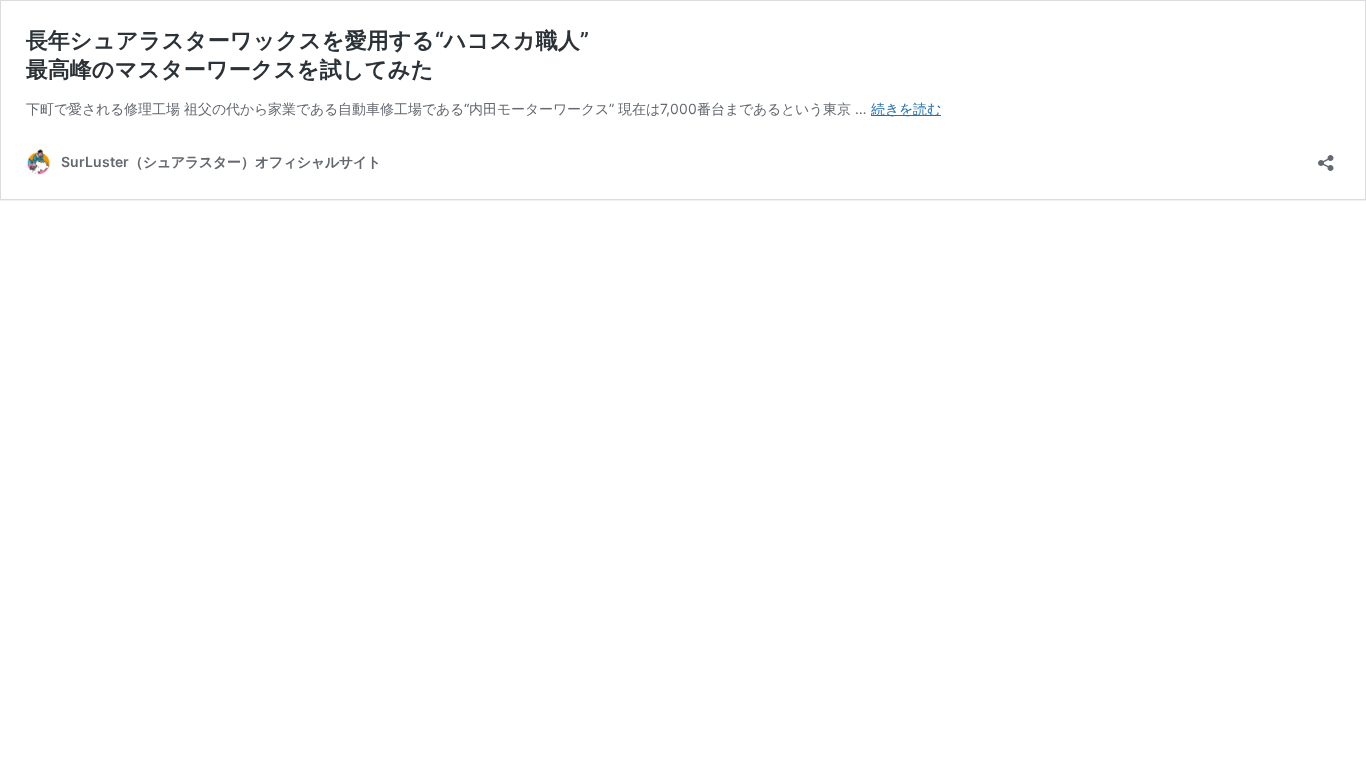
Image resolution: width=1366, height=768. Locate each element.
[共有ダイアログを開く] (1326, 156)
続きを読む (906, 108)
